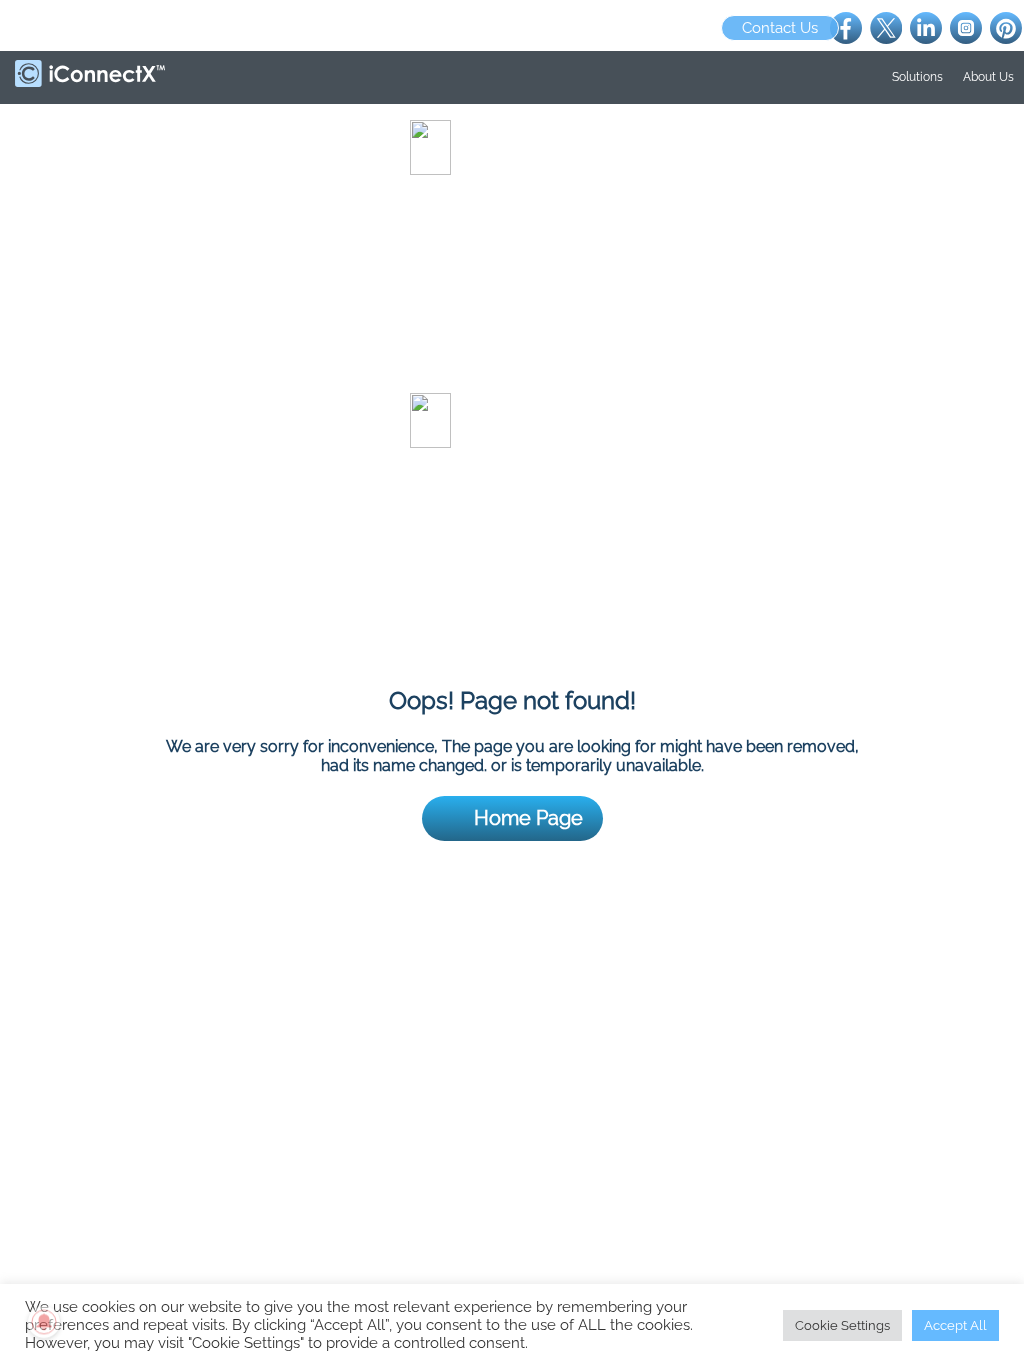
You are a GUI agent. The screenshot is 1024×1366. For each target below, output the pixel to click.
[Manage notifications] (44, 1322)
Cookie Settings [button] (842, 1325)
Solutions (917, 77)
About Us (988, 77)
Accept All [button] (955, 1325)
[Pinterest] (1006, 26)
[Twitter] (886, 26)
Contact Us (780, 28)
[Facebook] (846, 26)
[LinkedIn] (926, 26)
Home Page (528, 818)
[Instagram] (966, 26)
